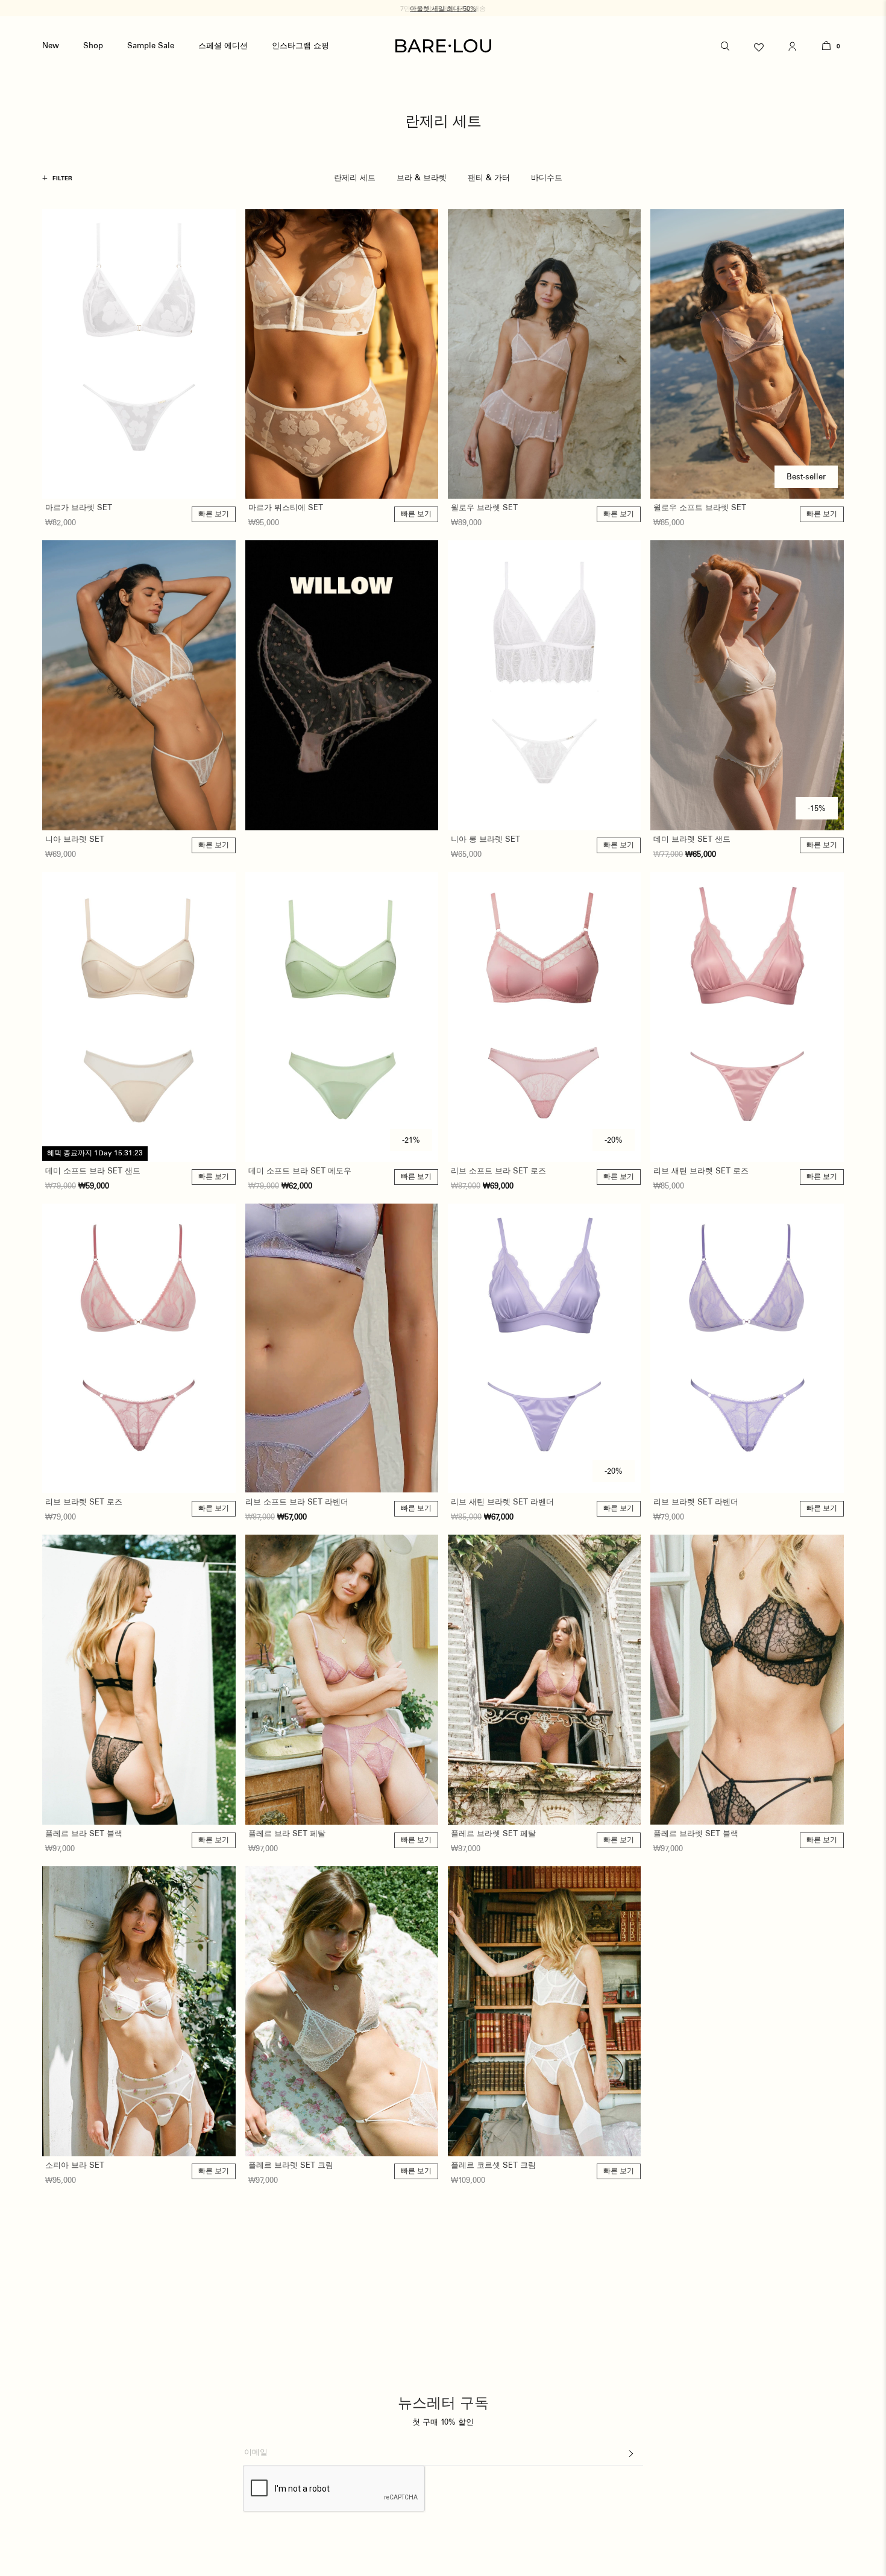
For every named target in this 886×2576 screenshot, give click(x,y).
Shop (93, 46)
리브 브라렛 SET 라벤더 (696, 1502)
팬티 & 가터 (489, 178)
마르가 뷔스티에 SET (286, 508)
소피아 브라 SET (75, 2166)
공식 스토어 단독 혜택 (443, 9)
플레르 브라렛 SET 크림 (291, 2166)
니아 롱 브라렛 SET (485, 840)
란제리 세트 (355, 178)
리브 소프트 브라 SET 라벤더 (297, 1502)
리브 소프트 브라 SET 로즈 (498, 1171)
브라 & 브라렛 (422, 178)
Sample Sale (151, 46)
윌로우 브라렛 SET (484, 508)
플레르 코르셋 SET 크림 (493, 2166)
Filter (57, 178)
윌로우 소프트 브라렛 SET (700, 508)
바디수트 (547, 178)
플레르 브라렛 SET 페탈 (493, 1834)
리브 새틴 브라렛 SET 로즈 (701, 1171)
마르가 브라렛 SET (79, 508)
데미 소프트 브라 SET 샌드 (93, 1171)
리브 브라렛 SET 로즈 (84, 1502)
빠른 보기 (214, 514)
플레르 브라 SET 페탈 (287, 1834)
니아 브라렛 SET (75, 840)
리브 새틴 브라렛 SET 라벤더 (502, 1502)
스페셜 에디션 (223, 46)
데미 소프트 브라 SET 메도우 (300, 1171)
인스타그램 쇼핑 (300, 46)
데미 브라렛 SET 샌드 (692, 840)
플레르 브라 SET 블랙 (84, 1834)
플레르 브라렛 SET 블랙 (696, 1834)
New (51, 46)
